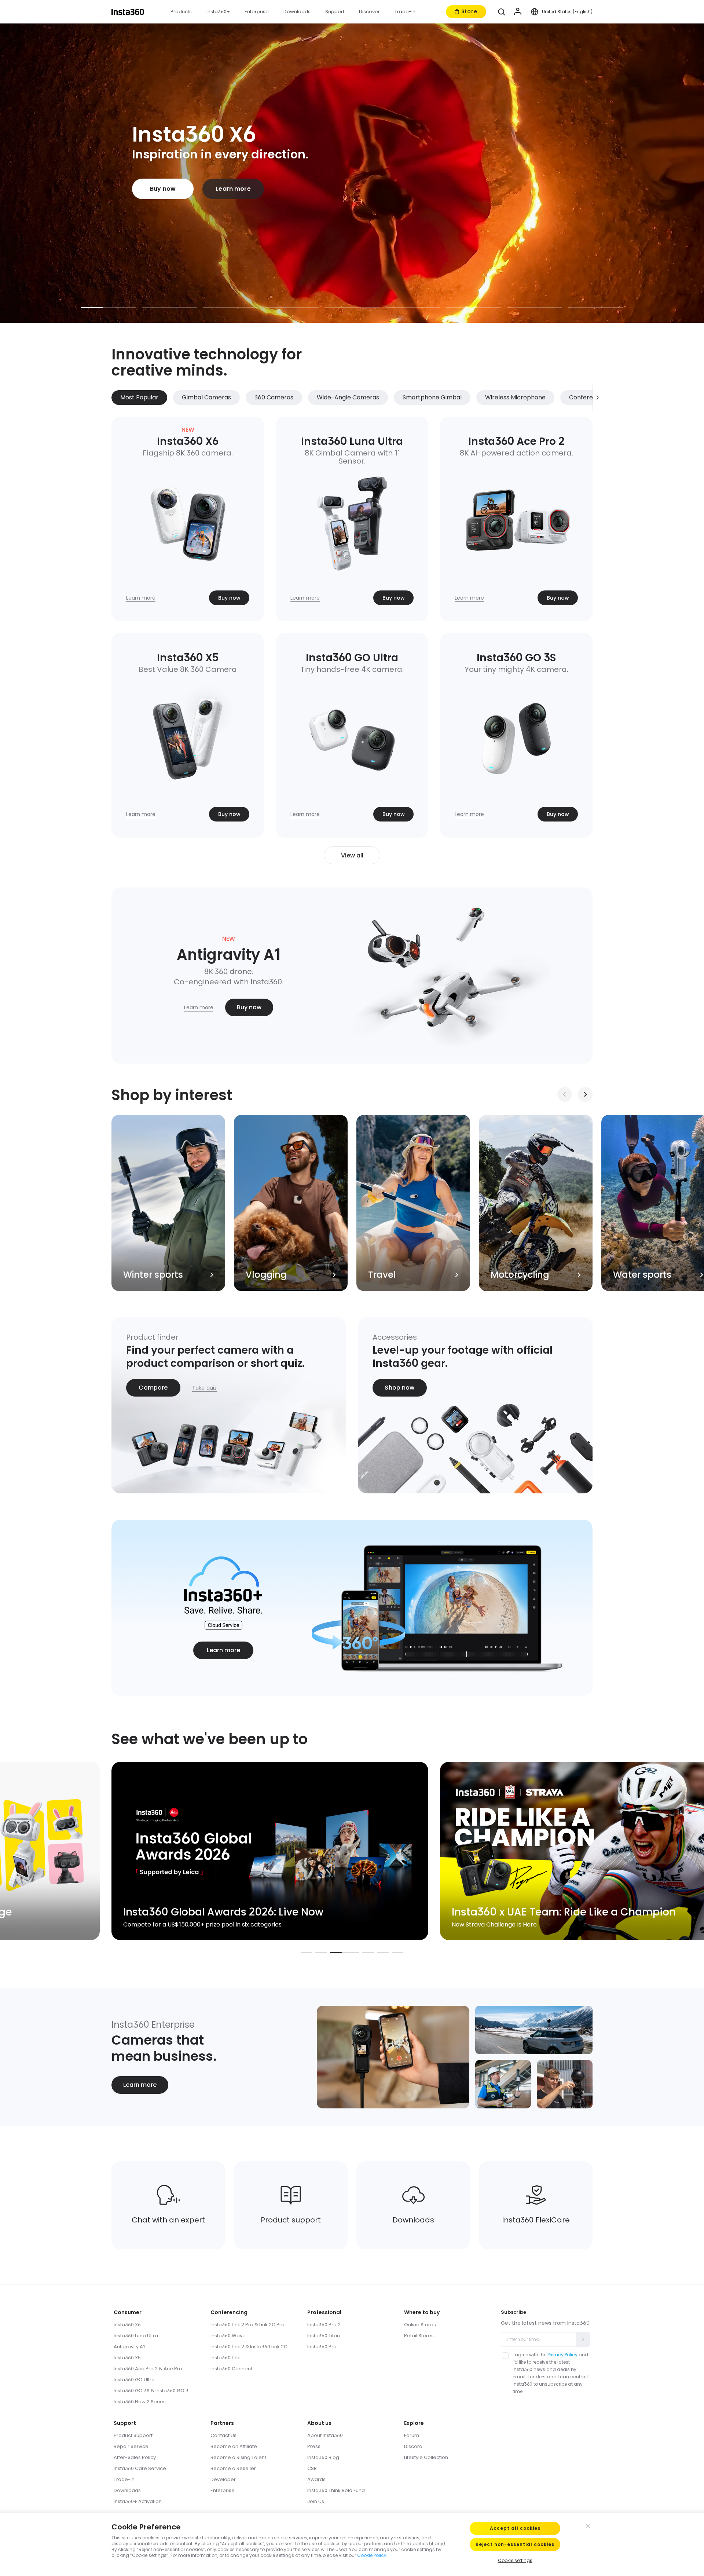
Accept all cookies (515, 2528)
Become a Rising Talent (238, 2457)
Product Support (133, 2435)
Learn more (233, 189)
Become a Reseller (233, 2468)
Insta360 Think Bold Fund (336, 2490)
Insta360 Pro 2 (324, 2325)
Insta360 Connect (231, 2369)
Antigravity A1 (129, 2347)
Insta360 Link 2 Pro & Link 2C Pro (247, 2325)
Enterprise (223, 2490)
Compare (153, 1388)
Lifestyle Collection (426, 2457)
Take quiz (204, 1388)
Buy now (163, 189)
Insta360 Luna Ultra (136, 2336)
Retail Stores (419, 2336)
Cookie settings (515, 2560)
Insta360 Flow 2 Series (140, 2402)
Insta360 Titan (324, 2336)
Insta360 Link (225, 2358)
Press (314, 2446)
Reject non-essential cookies (515, 2544)
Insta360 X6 (127, 2325)
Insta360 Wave (228, 2336)
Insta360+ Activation (138, 2501)
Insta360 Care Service (140, 2468)
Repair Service (131, 2446)
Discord (413, 2446)
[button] (502, 12)
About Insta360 (325, 2435)
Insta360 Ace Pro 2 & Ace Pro (148, 2369)
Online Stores (420, 2325)
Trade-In (124, 2479)
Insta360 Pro (322, 2347)
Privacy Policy (562, 2355)
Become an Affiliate (234, 2446)
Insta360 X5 (127, 2358)
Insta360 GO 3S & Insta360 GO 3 (151, 2391)
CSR (312, 2468)
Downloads (127, 2490)
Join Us (316, 2501)
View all (352, 855)
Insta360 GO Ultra (134, 2380)
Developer (223, 2479)
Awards (316, 2479)
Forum (412, 2435)
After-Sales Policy (135, 2457)
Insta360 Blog (323, 2457)
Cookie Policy (372, 2555)
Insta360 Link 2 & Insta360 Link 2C (249, 2347)
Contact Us (223, 2435)
